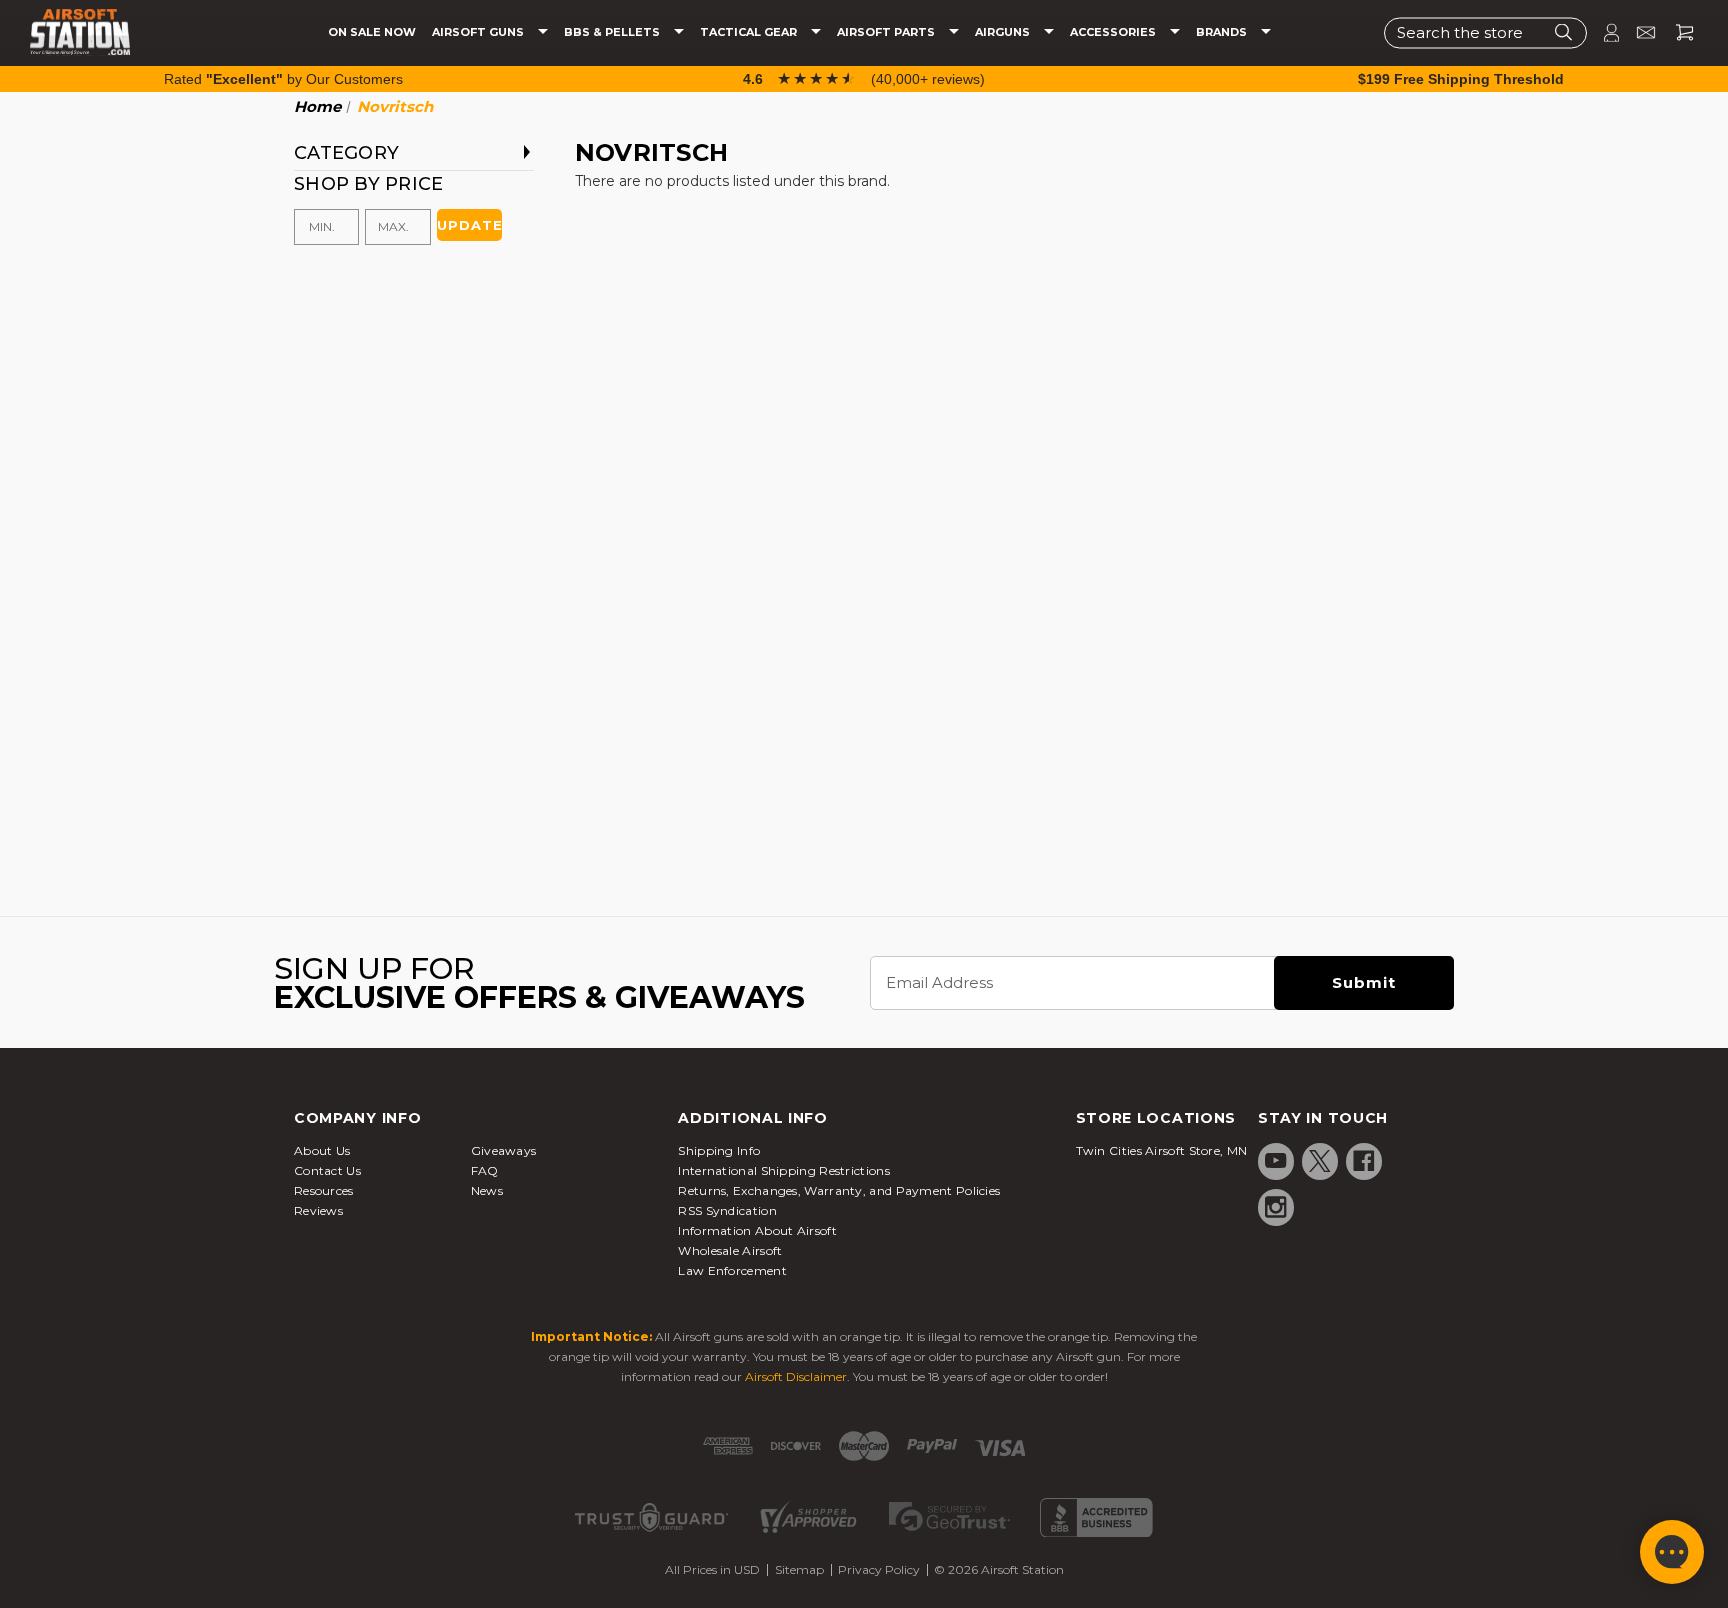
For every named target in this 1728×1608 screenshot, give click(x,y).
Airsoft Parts (887, 32)
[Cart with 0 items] (1677, 32)
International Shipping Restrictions (784, 1170)
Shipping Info (719, 1150)
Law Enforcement (732, 1270)
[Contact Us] (1637, 32)
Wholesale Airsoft (730, 1250)
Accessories (1114, 32)
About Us (322, 1150)
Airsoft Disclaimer (796, 1376)
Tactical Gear (750, 32)
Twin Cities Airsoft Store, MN (1162, 1150)
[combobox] (1485, 32)
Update (469, 225)
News (487, 1190)
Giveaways (504, 1150)
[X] (1320, 1161)
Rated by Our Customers (283, 79)
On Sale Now (372, 32)
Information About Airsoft (757, 1230)
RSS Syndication (727, 1210)
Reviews (318, 1210)
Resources (324, 1190)
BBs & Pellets (613, 32)
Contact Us (327, 1170)
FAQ (485, 1170)
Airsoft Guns (479, 32)
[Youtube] (1276, 1161)
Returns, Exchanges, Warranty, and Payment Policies (839, 1190)
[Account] (1603, 32)
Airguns (1004, 32)
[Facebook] (1364, 1161)
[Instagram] (1276, 1207)
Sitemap (799, 1569)
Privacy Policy (879, 1569)
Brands (1223, 32)
